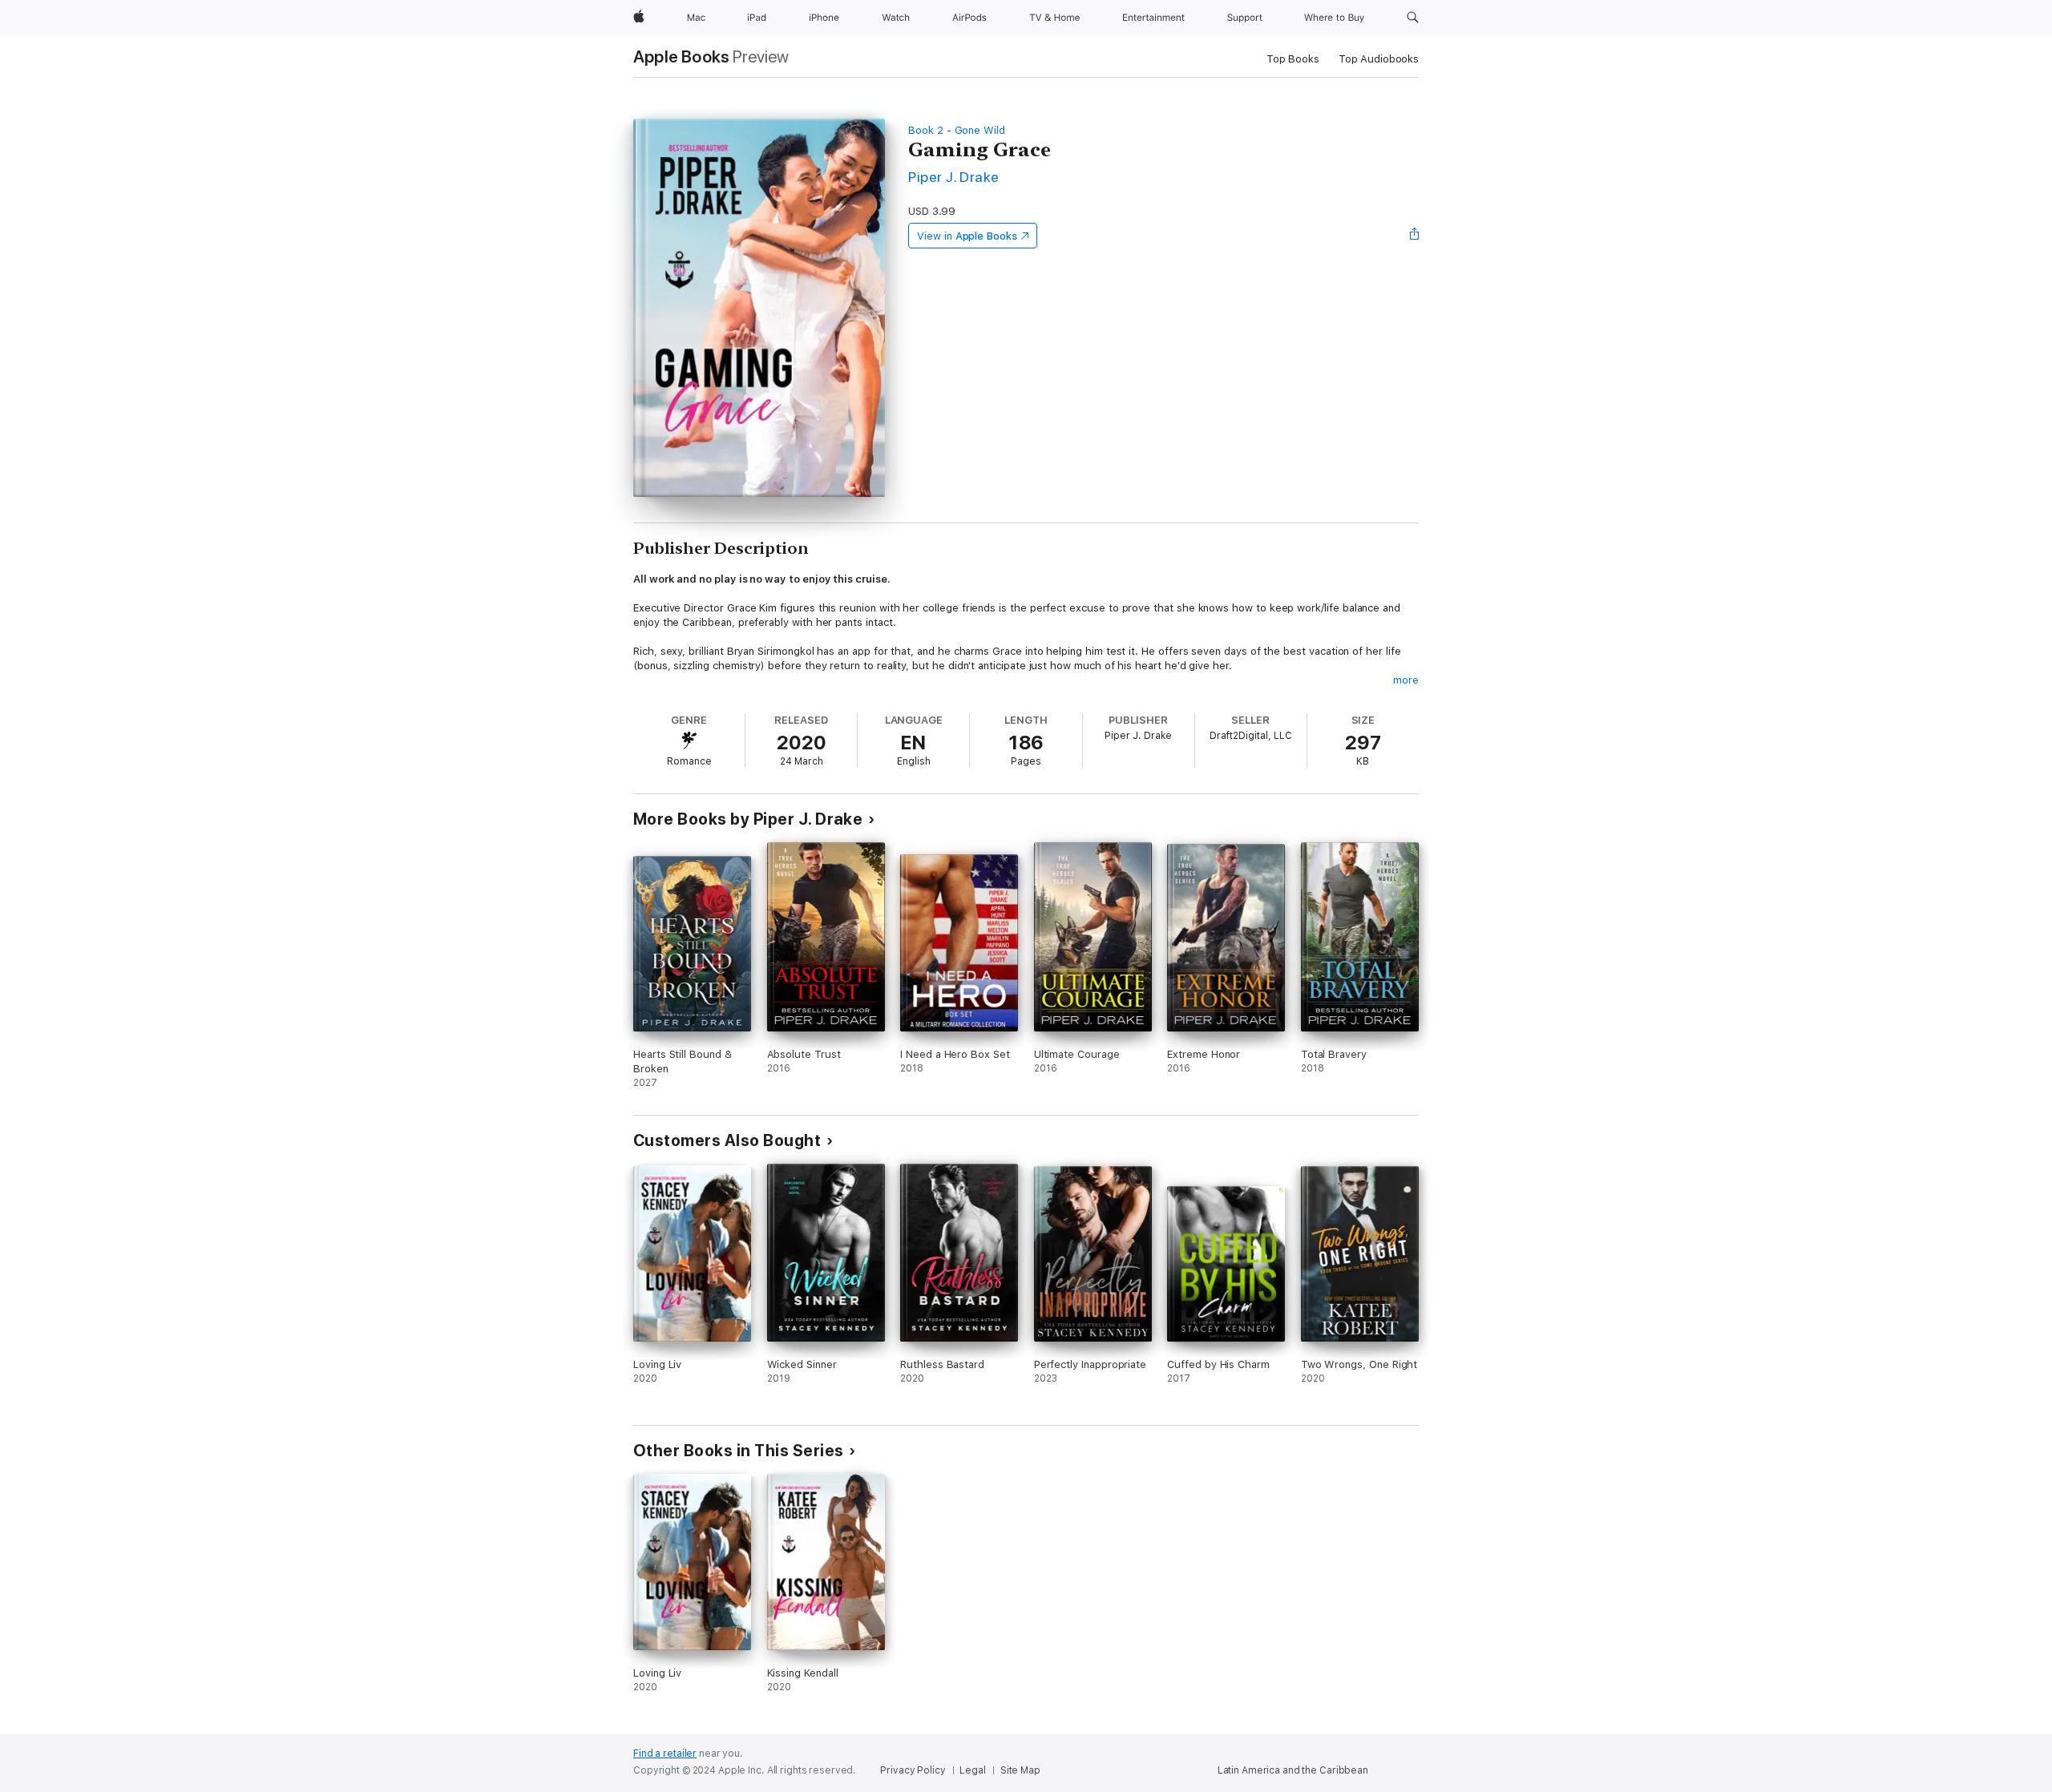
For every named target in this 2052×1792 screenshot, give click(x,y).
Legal (972, 1770)
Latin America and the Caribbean (1293, 1770)
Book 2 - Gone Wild (957, 130)
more (1406, 680)
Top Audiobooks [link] (1379, 59)
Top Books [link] (1293, 59)
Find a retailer (665, 1754)
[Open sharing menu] (1415, 236)
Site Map (1020, 1770)
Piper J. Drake (954, 177)
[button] (1413, 18)
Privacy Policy (913, 1770)
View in (967, 236)
